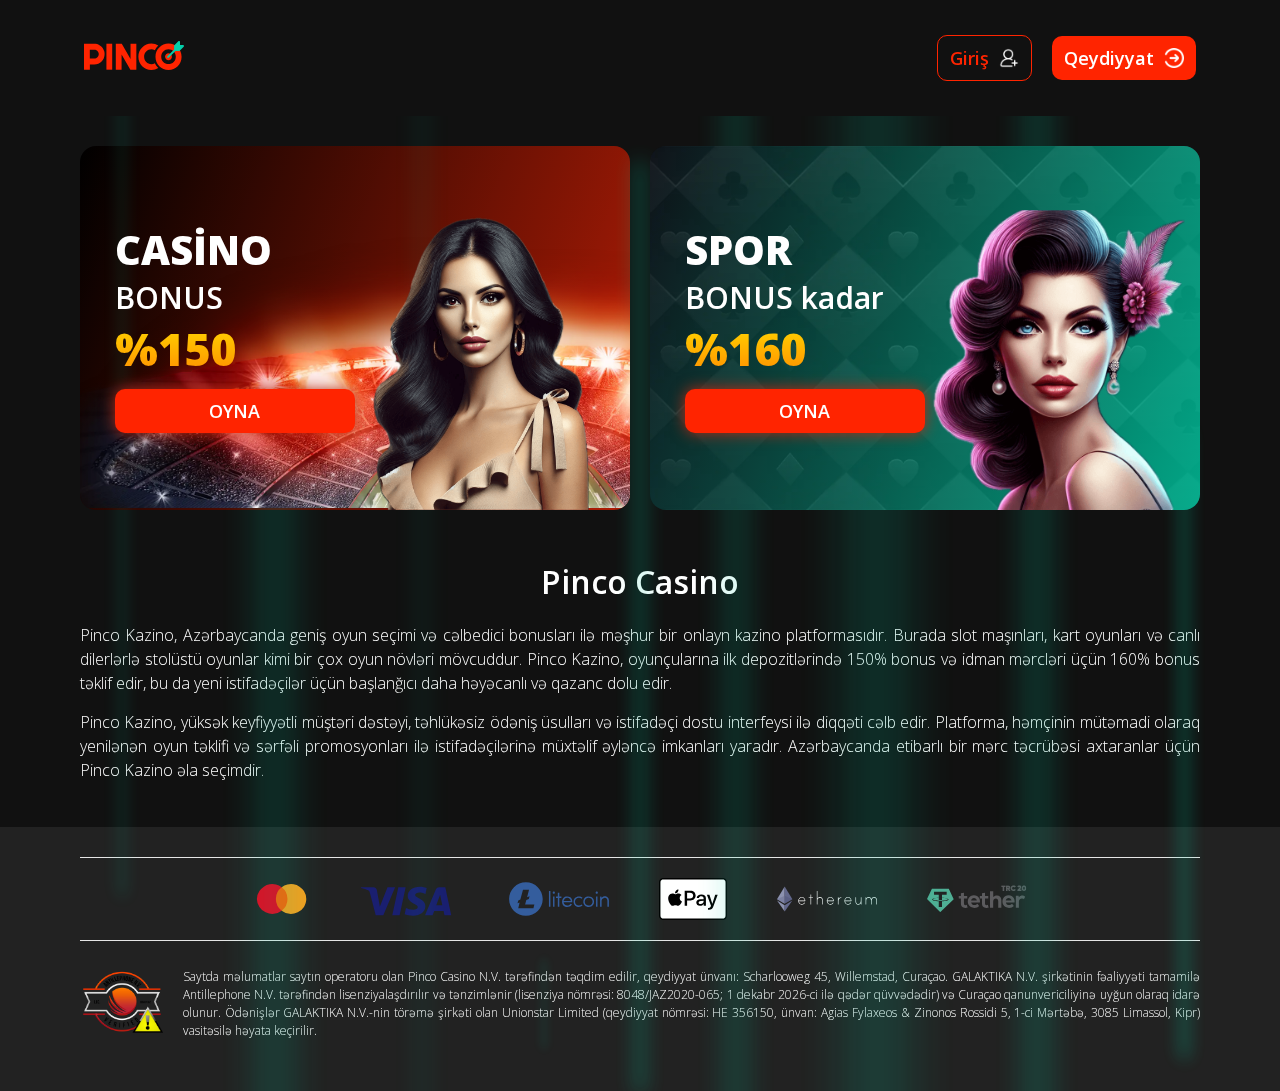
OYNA (234, 411)
